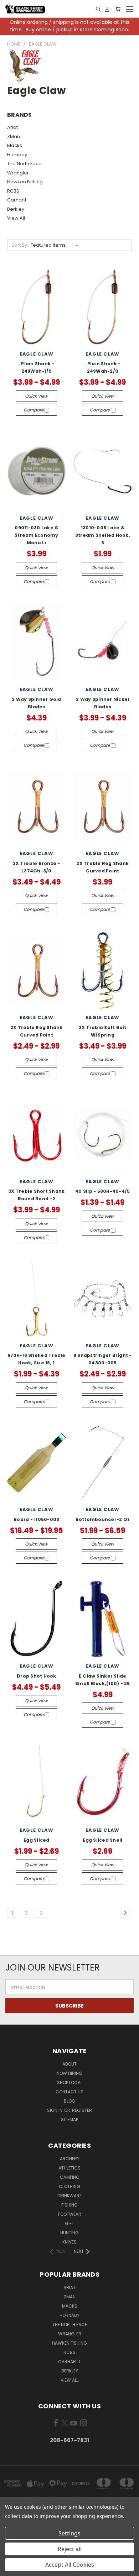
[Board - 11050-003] (37, 1463)
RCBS (13, 191)
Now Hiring (69, 2073)
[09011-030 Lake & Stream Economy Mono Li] (37, 471)
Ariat (12, 127)
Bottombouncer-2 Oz (103, 1519)
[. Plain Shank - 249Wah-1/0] (37, 307)
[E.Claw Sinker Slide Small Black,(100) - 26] (103, 1619)
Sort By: (20, 245)
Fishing (69, 2205)
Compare (34, 410)
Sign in (55, 2110)
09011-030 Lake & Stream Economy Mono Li (37, 535)
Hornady (17, 155)
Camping (70, 2177)
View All (16, 218)
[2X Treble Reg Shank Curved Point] (103, 806)
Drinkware (69, 2196)
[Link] (98, 9)
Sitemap (69, 2119)
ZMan (14, 137)
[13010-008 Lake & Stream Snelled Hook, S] (103, 471)
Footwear (70, 2214)
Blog (69, 2101)
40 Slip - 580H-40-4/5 (102, 1191)
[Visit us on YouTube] (74, 2424)
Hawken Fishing (25, 182)
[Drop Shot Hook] (37, 1619)
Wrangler (18, 173)
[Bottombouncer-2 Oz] (103, 1463)
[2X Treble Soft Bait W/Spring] (103, 970)
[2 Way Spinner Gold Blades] (37, 643)
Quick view (36, 396)
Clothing (69, 2186)
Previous (11, 2569)
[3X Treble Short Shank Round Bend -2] (37, 1135)
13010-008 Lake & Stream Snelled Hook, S (103, 535)
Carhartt (17, 200)
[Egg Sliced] (37, 1783)
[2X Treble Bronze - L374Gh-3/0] (37, 806)
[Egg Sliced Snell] (103, 1783)
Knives (69, 2242)
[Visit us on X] (65, 2424)
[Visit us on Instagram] (84, 2424)
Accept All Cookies (70, 2565)
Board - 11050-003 (36, 1519)
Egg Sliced (37, 1840)
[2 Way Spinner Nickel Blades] (103, 643)
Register (82, 2110)
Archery (70, 2159)
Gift (69, 2223)
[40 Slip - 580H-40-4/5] (103, 1135)
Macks (15, 145)
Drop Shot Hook (37, 1676)
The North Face (24, 164)
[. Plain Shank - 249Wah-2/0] (103, 307)
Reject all (70, 2549)
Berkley (16, 209)
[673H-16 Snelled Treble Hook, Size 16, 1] (37, 1299)
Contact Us (69, 2092)
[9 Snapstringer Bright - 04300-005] (103, 1299)
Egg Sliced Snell (102, 1840)
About (69, 2064)
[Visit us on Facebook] (56, 2424)
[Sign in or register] (107, 9)
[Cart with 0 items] (118, 9)
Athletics (69, 2168)
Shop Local (70, 2082)
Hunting (69, 2233)
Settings (69, 2533)
